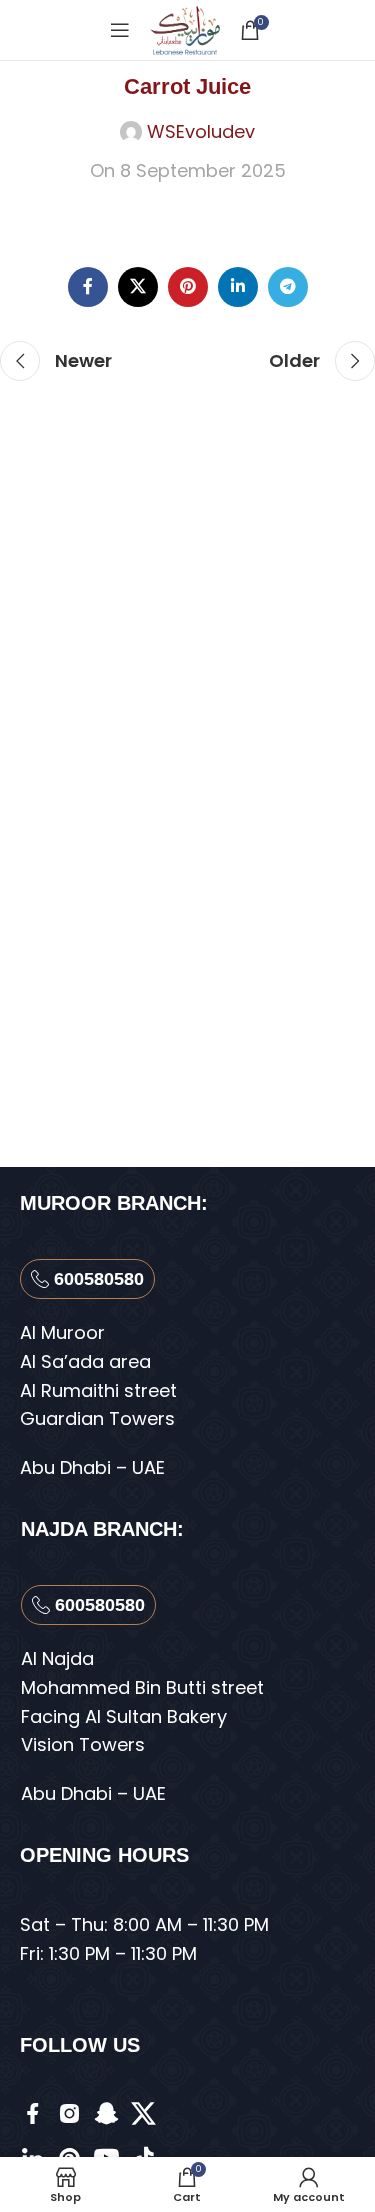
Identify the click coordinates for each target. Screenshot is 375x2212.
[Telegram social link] (288, 287)
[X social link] (138, 287)
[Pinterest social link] (188, 287)
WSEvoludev (201, 131)
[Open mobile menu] (120, 30)
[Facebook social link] (88, 287)
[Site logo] (184, 28)
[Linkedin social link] (238, 287)
